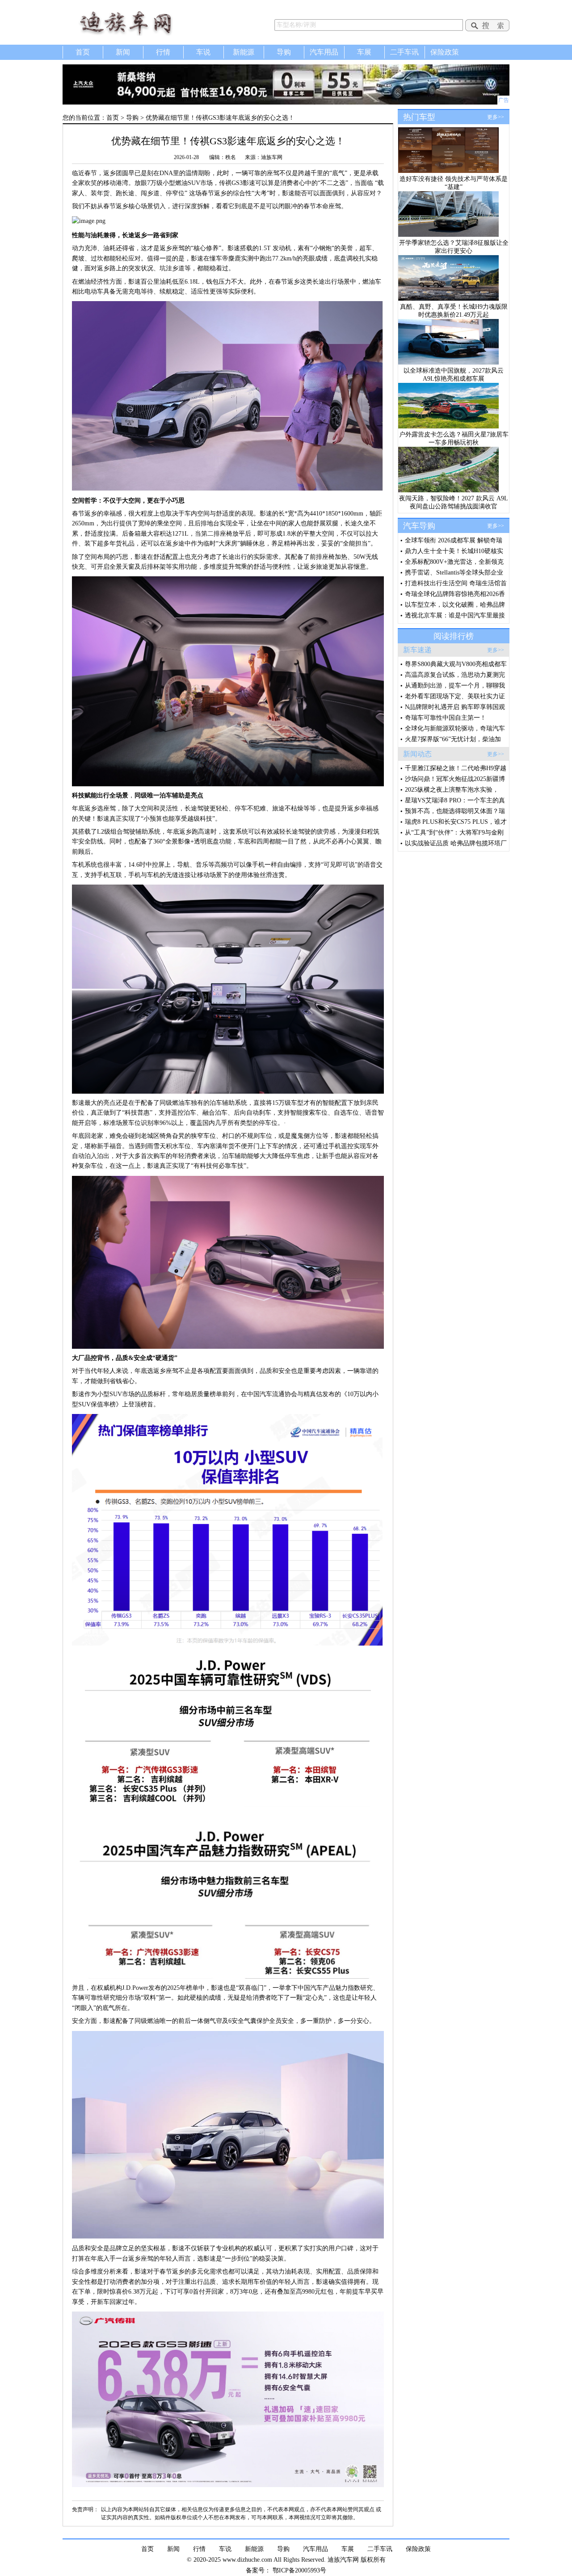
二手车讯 (404, 52)
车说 (203, 52)
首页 (83, 52)
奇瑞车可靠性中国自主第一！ (446, 718)
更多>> (496, 117)
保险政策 (445, 52)
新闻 (123, 52)
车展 (364, 52)
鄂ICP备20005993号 (299, 2570)
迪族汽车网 (139, 22)
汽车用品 (324, 52)
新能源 (244, 52)
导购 (284, 52)
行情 (163, 52)
